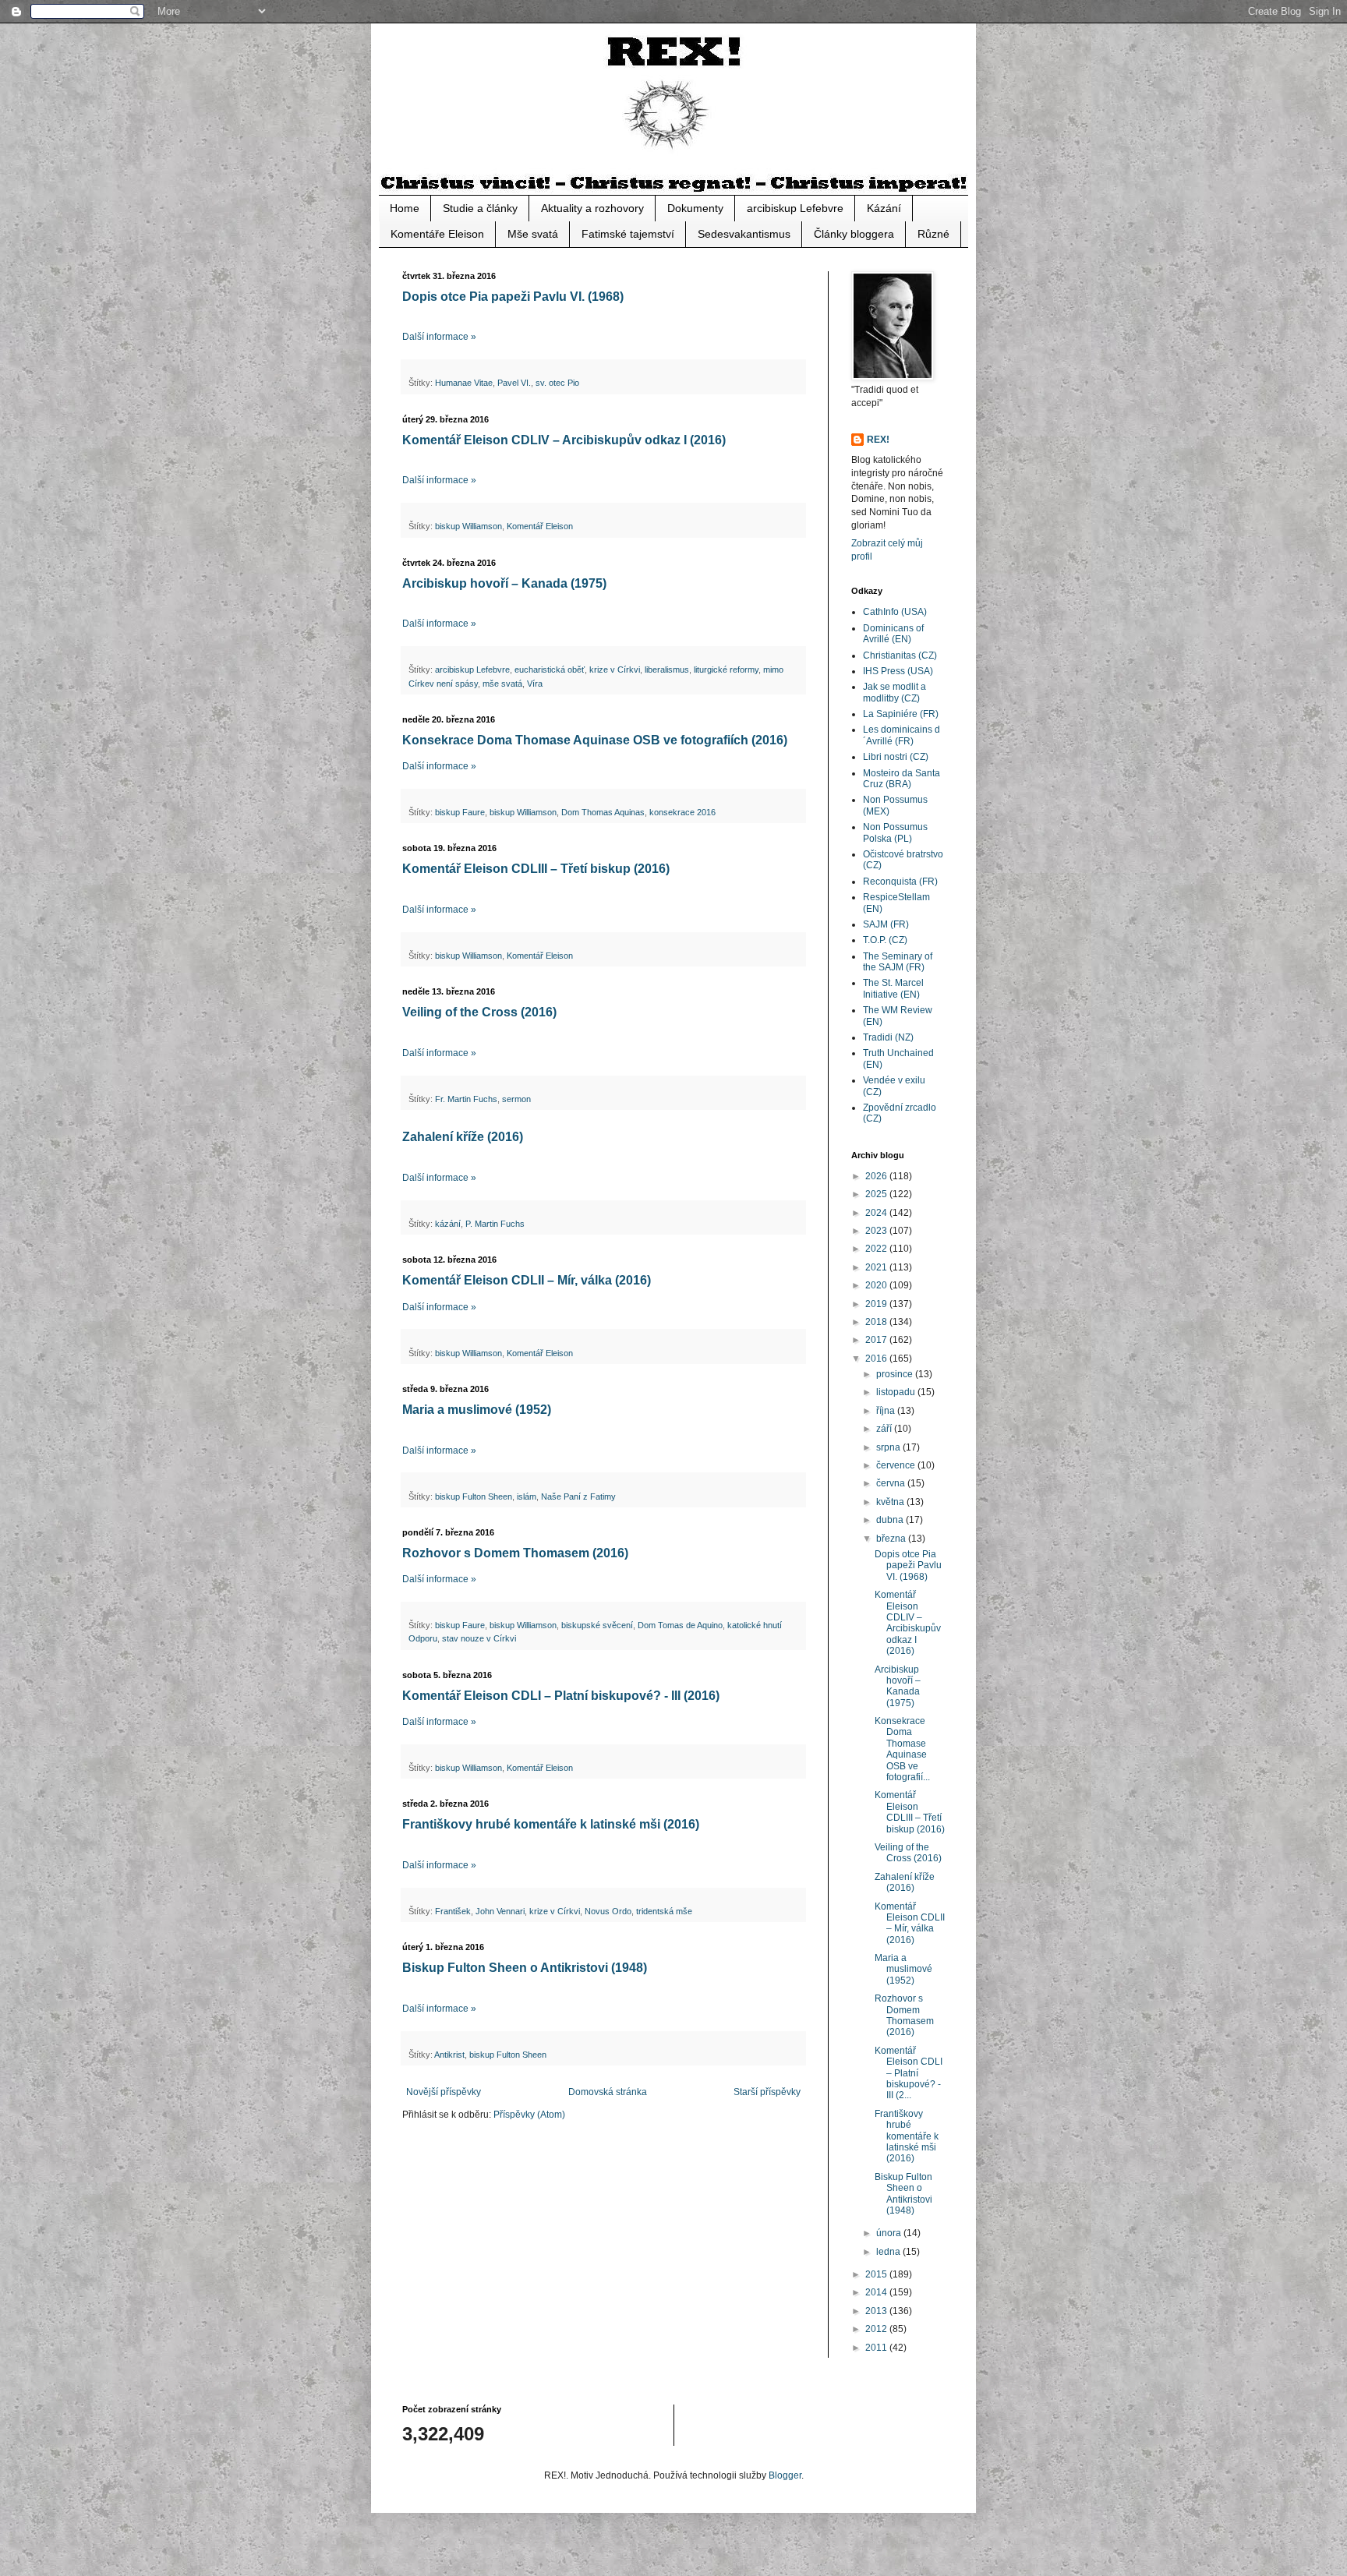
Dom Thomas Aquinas (603, 812)
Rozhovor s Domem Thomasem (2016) (515, 1553)
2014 (877, 2292)
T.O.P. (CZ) (885, 940)
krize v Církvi (615, 670)
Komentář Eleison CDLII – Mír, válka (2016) (527, 1280)
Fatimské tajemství (628, 234)
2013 (877, 2311)
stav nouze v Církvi (479, 1638)
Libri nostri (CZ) (896, 757)
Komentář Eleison (540, 526)
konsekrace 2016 (682, 812)
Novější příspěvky (444, 2092)
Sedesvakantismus (744, 234)
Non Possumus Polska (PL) (895, 832)
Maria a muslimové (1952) (477, 1410)
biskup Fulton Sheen (474, 1496)
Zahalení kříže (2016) (463, 1137)
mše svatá (502, 684)
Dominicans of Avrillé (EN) (893, 634)
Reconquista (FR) (900, 882)
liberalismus (667, 670)
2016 (877, 1359)
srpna (889, 1447)
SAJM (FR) (886, 924)
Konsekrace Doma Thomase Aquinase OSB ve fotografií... (902, 1749)
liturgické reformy (726, 670)
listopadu (897, 1392)
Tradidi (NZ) (888, 1037)
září (885, 1429)
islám (527, 1496)
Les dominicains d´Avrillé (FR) (902, 735)
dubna (891, 1520)
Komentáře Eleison (437, 234)
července (897, 1465)
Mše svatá (533, 234)
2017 (877, 1340)
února (890, 2233)
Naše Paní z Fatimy (578, 1496)
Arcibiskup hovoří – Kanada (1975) (504, 583)
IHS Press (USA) (898, 671)
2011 (877, 2348)
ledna (889, 2252)
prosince (896, 1374)
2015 (877, 2274)
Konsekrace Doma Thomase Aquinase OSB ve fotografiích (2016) (595, 740)
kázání (448, 1224)
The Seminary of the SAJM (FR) (898, 962)
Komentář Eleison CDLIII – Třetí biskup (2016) (536, 869)
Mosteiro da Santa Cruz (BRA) (902, 779)
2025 (877, 1194)
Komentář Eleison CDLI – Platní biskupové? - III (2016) (561, 1696)
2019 (877, 1304)
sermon (516, 1099)
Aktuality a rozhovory (592, 208)
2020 (877, 1285)
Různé (933, 234)
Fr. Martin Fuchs (466, 1099)
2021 (877, 1267)
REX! (878, 440)
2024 (877, 1213)
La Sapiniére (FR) (901, 714)
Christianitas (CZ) (900, 655)
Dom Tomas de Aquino (680, 1625)
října (887, 1411)
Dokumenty (695, 208)
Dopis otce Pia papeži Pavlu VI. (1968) (513, 297)
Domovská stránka (608, 2092)
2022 (877, 1249)
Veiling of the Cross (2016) (479, 1012)
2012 (877, 2329)
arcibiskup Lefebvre (795, 208)
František (453, 1911)
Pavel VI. (514, 383)
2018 (877, 1322)
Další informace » (439, 337)
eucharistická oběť (550, 670)
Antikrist (449, 2055)
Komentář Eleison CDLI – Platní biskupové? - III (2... (909, 2073)
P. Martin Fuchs (495, 1224)
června (892, 1483)
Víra (535, 684)
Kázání (884, 208)
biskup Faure (460, 812)
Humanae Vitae (464, 383)
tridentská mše (664, 1911)
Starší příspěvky (767, 2092)
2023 (877, 1231)
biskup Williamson (468, 526)
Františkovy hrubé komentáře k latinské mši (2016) (551, 1824)
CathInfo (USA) (895, 612)
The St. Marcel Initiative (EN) (893, 988)
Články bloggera (854, 234)
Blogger (785, 2475)
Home (405, 208)
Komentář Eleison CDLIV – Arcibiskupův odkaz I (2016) (564, 440)
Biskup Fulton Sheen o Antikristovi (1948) (525, 1968)
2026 (877, 1176)
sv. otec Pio (557, 383)
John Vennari (500, 1911)
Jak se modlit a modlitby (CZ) (894, 692)
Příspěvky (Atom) (529, 2115)
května (891, 1502)
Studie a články (480, 208)
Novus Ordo (608, 1911)
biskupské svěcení (597, 1625)
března (892, 1539)
